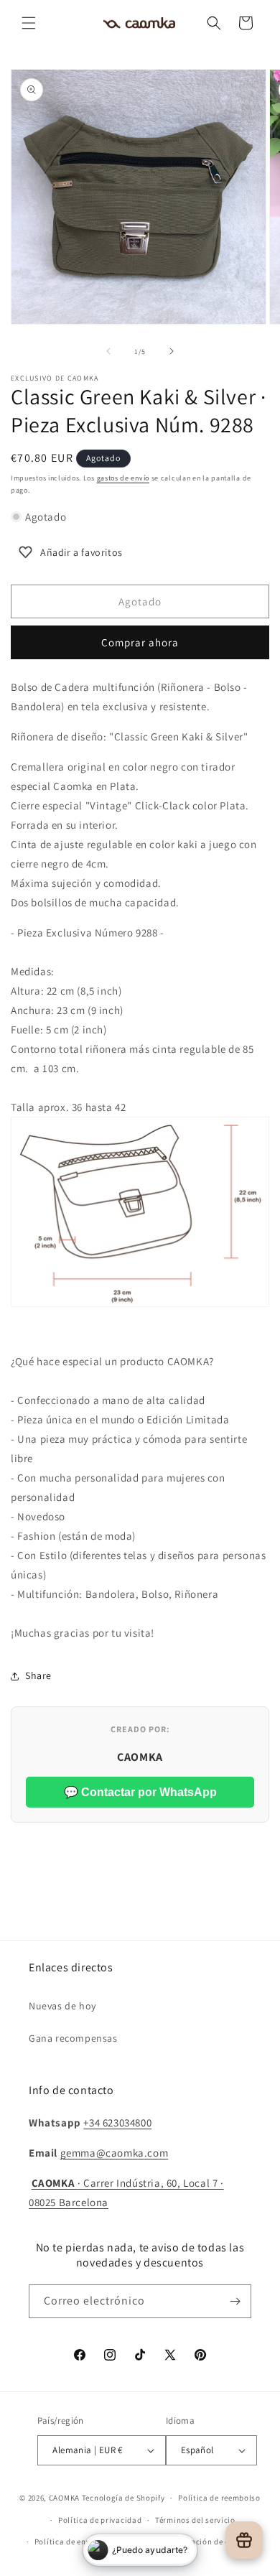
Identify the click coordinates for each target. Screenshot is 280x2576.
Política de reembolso (219, 2498)
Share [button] (38, 1675)
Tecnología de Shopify (123, 2498)
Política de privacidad (100, 2520)
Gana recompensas (73, 2038)
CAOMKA (64, 2498)
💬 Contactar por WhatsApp (140, 1792)
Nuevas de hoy (62, 2006)
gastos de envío (123, 478)
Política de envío (66, 2542)
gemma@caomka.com (115, 2153)
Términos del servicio (195, 2520)
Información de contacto (213, 2542)
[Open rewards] (244, 2540)
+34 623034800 (117, 2122)
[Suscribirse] (235, 2301)
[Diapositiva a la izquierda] (108, 351)
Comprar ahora (140, 642)
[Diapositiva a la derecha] (172, 351)
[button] (29, 23)
